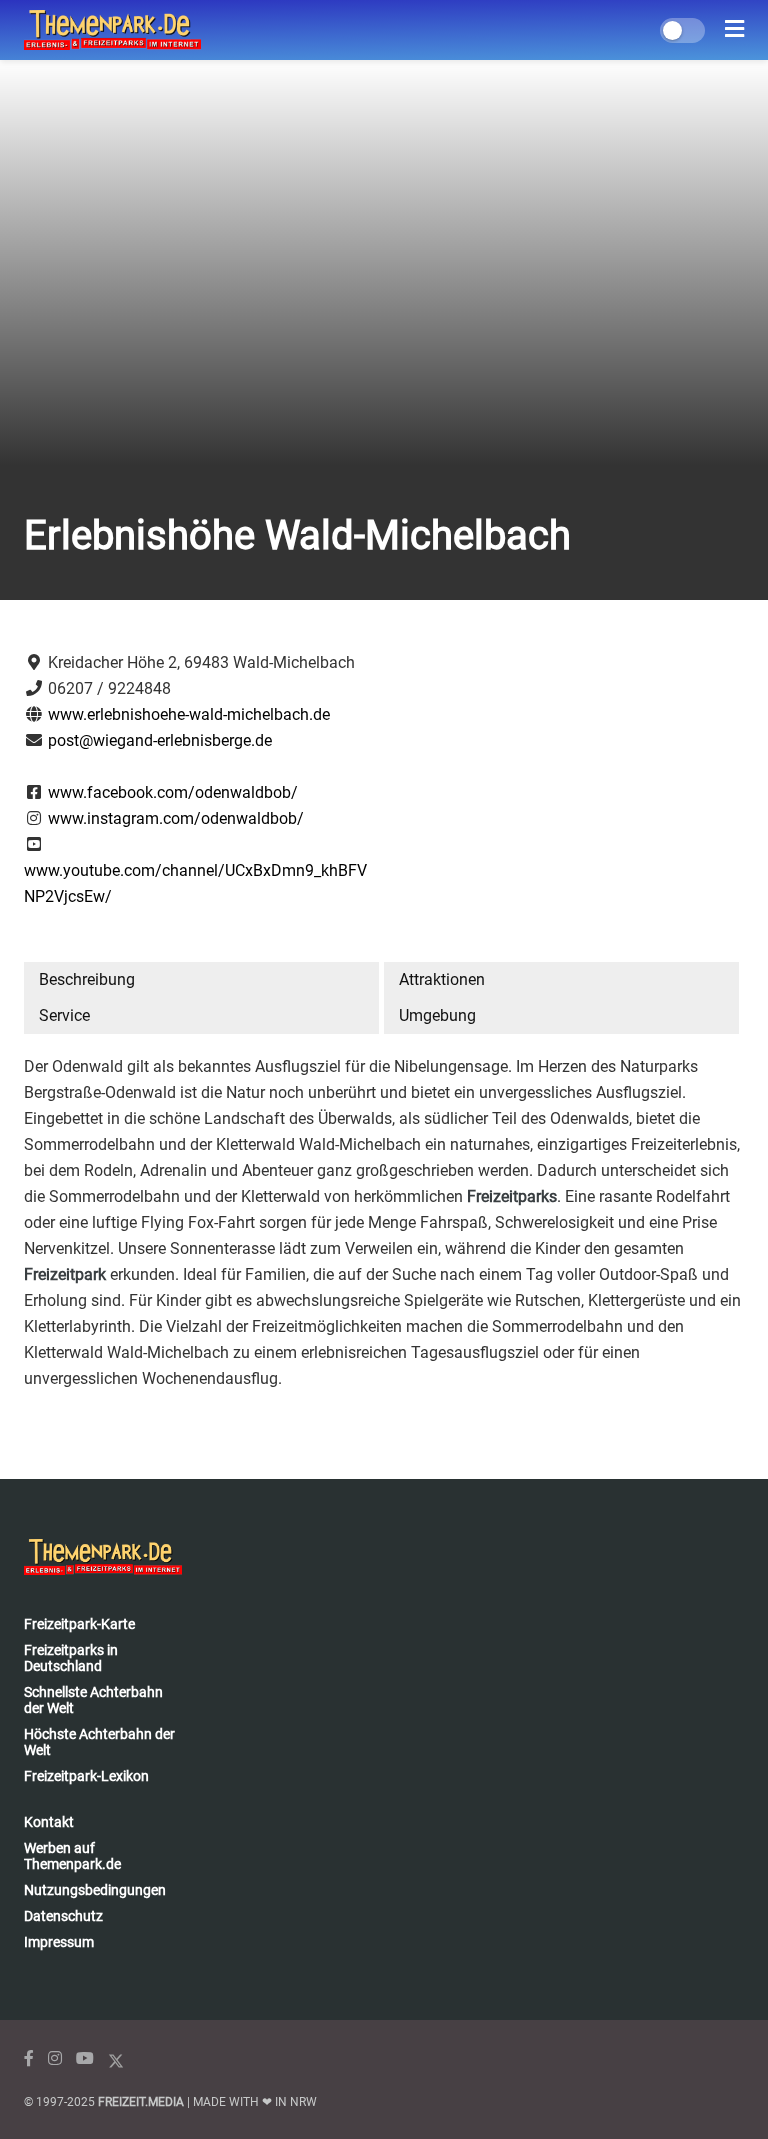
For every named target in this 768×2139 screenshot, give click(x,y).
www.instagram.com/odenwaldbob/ (176, 818)
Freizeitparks (512, 1196)
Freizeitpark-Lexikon (86, 1776)
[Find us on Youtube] (85, 2058)
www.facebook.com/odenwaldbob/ (173, 792)
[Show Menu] (734, 30)
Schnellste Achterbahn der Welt (93, 1700)
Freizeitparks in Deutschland (71, 1658)
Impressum (59, 1942)
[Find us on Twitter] (116, 2058)
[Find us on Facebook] (29, 2058)
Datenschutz (63, 1916)
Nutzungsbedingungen (95, 1890)
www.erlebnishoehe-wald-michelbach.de (189, 714)
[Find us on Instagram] (55, 2058)
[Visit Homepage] (112, 30)
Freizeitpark (65, 1274)
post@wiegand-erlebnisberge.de (160, 740)
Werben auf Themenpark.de (72, 1856)
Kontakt (49, 1822)
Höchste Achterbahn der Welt (99, 1742)
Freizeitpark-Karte (79, 1624)
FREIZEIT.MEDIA (141, 2102)
